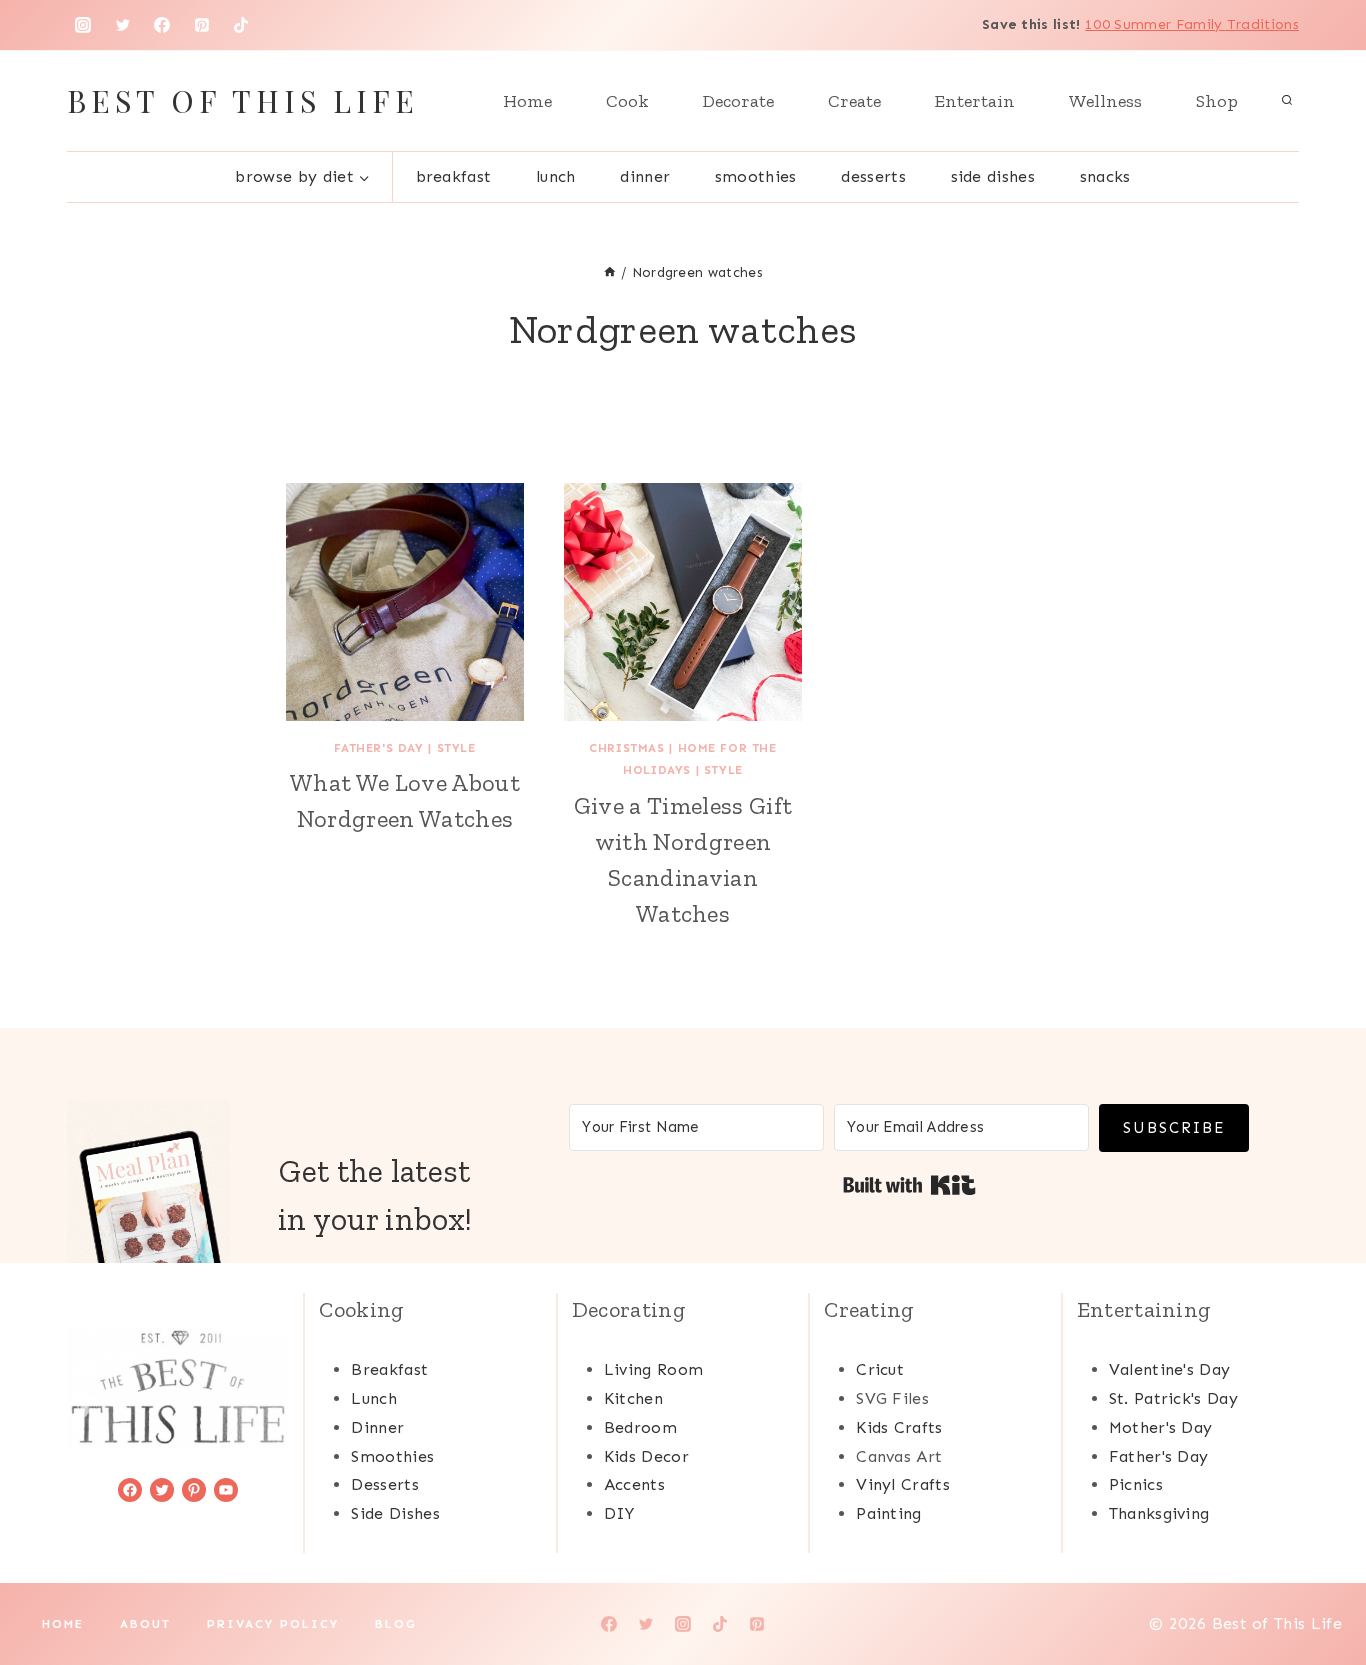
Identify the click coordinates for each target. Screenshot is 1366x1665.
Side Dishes (993, 176)
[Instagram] (83, 25)
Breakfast (454, 176)
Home (527, 101)
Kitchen (633, 1398)
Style (456, 748)
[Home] (610, 272)
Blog (396, 1624)
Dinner (645, 176)
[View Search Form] (1287, 101)
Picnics (1136, 1484)
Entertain (975, 101)
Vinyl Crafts (903, 1484)
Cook (627, 101)
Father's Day (378, 748)
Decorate (738, 101)
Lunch (556, 176)
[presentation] (405, 602)
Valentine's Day (1170, 1369)
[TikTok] (241, 25)
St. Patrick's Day (1173, 1398)
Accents (634, 1484)
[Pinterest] (202, 25)
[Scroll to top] (1319, 1588)
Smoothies (756, 176)
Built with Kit (909, 1185)
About (145, 1624)
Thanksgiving (1159, 1513)
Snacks (1105, 176)
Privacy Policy (273, 1624)
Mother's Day (1161, 1427)
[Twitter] (123, 25)
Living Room (654, 1369)
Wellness (1105, 101)
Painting (889, 1513)
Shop (1217, 101)
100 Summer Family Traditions (1192, 24)
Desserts (873, 176)
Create (854, 101)
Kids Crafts (899, 1427)
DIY (619, 1513)
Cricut (880, 1369)
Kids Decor (646, 1456)
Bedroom (640, 1427)
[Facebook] (162, 25)
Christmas (626, 748)
